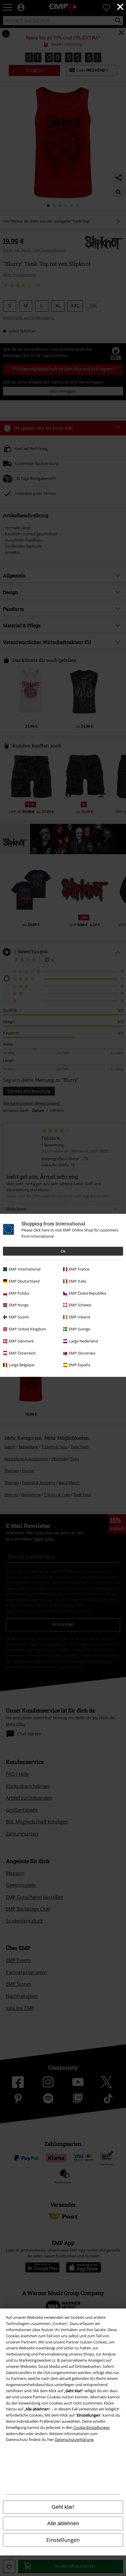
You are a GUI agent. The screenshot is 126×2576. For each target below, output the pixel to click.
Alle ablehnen (63, 2523)
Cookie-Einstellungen (92, 2427)
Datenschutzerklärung (74, 2439)
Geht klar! (63, 2507)
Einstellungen (63, 2540)
